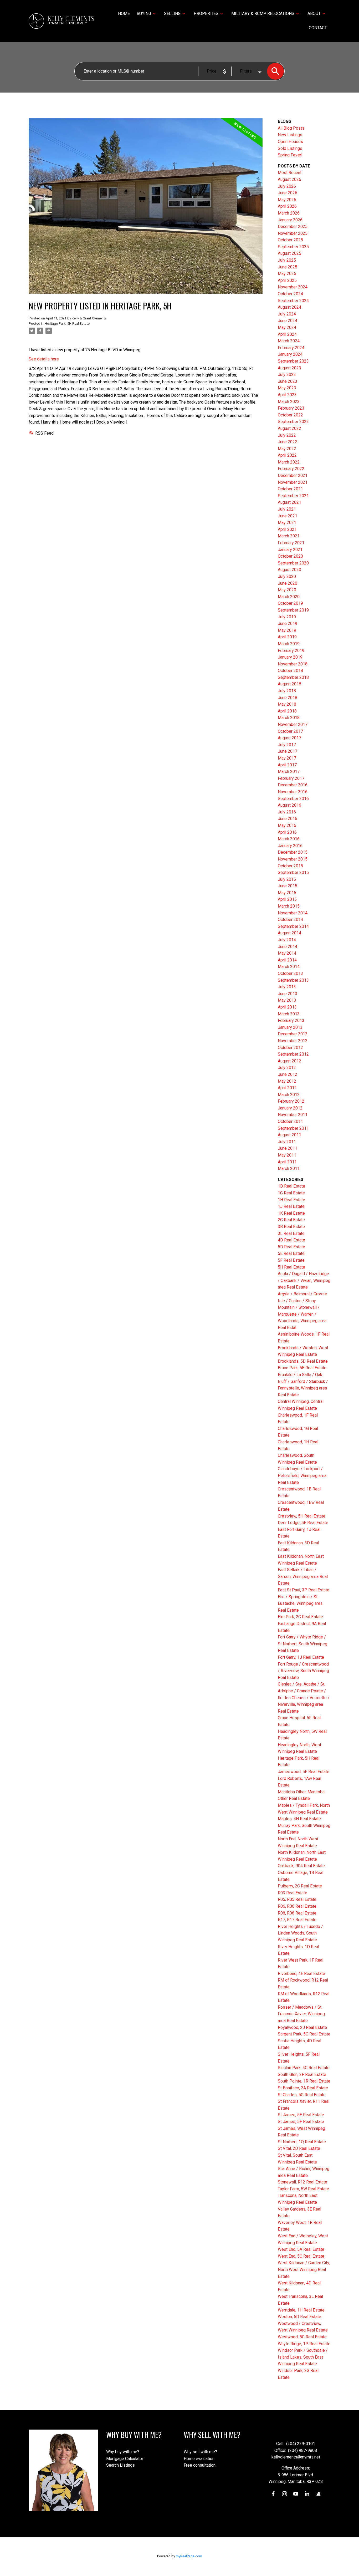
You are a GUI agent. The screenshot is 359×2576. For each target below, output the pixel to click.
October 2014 (290, 920)
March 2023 (289, 402)
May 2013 (287, 1000)
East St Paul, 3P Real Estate (304, 1590)
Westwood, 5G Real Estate (302, 2337)
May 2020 (287, 590)
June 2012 (288, 1074)
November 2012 (293, 1041)
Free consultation (200, 2465)
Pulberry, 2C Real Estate (300, 1886)
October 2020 (290, 556)
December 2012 (293, 1034)
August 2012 (289, 1061)
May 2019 (287, 630)
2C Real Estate (291, 1220)
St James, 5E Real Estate (301, 2115)
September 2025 (293, 247)
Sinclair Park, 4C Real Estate (304, 2068)
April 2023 (287, 395)
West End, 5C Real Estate (301, 2256)
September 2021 (293, 496)
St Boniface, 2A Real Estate (303, 2088)
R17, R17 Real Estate (297, 1920)
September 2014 (293, 926)
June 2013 (288, 994)
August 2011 (289, 1135)
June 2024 (288, 321)
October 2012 (290, 1048)
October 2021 (290, 489)
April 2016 (287, 832)
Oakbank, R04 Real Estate (301, 1866)
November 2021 (293, 482)
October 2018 (290, 671)
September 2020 (293, 563)
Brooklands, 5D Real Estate (303, 1361)
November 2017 (293, 724)
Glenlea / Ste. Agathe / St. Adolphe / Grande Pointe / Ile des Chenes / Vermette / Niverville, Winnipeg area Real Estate (304, 1697)
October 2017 (290, 731)
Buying (144, 14)
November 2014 (293, 913)
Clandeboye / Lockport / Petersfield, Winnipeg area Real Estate (302, 1475)
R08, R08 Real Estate (297, 1913)
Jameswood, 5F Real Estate (304, 1772)
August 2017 (289, 738)
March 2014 (289, 967)
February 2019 (291, 651)
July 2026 (287, 186)
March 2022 (289, 462)
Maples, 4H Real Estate (299, 1819)
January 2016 (290, 846)
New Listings (290, 135)
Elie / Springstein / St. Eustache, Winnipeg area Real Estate (300, 1603)
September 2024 (293, 301)
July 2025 (287, 260)
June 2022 (288, 442)
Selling (172, 14)
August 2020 (289, 570)
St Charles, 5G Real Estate (302, 2095)
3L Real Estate (291, 1233)
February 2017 (291, 778)
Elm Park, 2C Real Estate (300, 1617)
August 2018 (289, 684)
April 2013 (287, 1007)
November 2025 (293, 233)
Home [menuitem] (124, 14)
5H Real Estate (291, 1267)
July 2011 (287, 1142)
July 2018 (287, 691)
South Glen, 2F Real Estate (302, 2074)
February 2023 (291, 408)
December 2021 (293, 475)
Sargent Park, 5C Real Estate (304, 2034)
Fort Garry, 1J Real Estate (301, 1657)
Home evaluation (199, 2459)
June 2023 (288, 381)
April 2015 (287, 899)
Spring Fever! (290, 155)
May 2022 (287, 449)
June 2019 (288, 623)
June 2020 (288, 583)
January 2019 (290, 657)
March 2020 (289, 597)
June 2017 (288, 751)
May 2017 (287, 758)
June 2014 (288, 947)
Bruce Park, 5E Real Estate (302, 1368)
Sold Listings (290, 148)
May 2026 (287, 200)
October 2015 (290, 866)
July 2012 (287, 1068)
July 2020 (287, 576)
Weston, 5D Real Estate (299, 2317)
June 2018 (288, 698)
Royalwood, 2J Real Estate (302, 2027)
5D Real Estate (291, 1247)
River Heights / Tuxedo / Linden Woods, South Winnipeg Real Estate (300, 1933)
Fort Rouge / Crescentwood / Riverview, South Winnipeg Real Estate (303, 1671)
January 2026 (290, 220)
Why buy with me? (123, 2452)
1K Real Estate (291, 1213)
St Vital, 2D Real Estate (299, 2148)
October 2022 (290, 415)
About (314, 14)
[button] (273, 2494)
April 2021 (287, 529)
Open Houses (290, 142)
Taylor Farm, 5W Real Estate (303, 2189)
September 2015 (293, 872)
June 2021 (288, 516)
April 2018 (287, 711)
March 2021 (289, 536)
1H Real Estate (291, 1200)
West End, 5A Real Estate (301, 2249)
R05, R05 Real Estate (297, 1899)
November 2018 (293, 664)
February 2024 (291, 348)
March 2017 (289, 772)
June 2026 (288, 193)
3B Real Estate (291, 1227)
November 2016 (293, 792)
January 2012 (290, 1108)
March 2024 (289, 341)
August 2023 (289, 368)
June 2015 (288, 886)
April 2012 (287, 1088)
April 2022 (287, 455)
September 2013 (293, 980)
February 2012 (291, 1101)
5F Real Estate (291, 1260)
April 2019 (287, 637)
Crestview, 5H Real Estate (302, 1516)
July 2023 (287, 375)
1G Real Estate (291, 1193)
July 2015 (287, 879)
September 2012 (293, 1054)
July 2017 (287, 745)
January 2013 (290, 1027)
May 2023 (287, 388)
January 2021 (290, 550)
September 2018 (293, 677)
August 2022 (289, 428)
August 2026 (289, 179)
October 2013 (290, 973)
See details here (44, 359)
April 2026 (287, 206)
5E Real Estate (291, 1253)
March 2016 (289, 839)
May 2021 (287, 523)
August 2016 (289, 805)
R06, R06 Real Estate (297, 1906)
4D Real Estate (291, 1240)
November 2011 (293, 1115)
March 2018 (289, 718)
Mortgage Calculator (125, 2459)
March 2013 (289, 1014)
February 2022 (291, 469)
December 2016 (293, 785)
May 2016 (287, 825)
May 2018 (287, 704)
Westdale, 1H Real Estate (301, 2310)
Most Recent (290, 173)
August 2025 (289, 253)
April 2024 (287, 334)
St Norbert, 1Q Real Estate (302, 2142)
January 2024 (290, 354)
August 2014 (289, 933)
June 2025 (288, 267)
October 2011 (290, 1121)
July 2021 (287, 509)
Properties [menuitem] (206, 14)
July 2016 (287, 812)
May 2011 (287, 1155)
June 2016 (288, 819)
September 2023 (293, 361)
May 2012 (287, 1081)
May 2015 (287, 893)
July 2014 (287, 940)
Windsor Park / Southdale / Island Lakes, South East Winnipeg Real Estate (303, 2357)
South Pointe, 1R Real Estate (304, 2081)
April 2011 (287, 1162)
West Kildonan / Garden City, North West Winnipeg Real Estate (304, 2269)
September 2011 (293, 1128)
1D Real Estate (291, 1186)
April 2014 (287, 960)
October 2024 (290, 294)
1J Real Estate (291, 1206)
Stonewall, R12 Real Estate (302, 2182)
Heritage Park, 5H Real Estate (67, 324)
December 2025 (293, 226)
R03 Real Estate (293, 1893)
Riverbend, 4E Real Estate (301, 1974)
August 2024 (289, 307)
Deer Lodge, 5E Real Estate (303, 1523)
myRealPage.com (189, 2556)
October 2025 (290, 240)
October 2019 (290, 603)
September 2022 (293, 422)
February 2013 (291, 1020)
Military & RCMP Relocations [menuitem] (263, 14)
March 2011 (289, 1169)
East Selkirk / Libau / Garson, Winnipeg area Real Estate (303, 1576)
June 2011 (288, 1148)
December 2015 (293, 852)
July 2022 (287, 435)
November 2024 (293, 287)
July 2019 (287, 617)
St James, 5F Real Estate (301, 2122)
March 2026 (289, 213)
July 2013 (287, 987)
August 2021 (289, 502)
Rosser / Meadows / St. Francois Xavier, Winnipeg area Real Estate (301, 2014)
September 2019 (293, 610)
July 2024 (287, 314)
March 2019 (289, 644)
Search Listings (120, 2465)
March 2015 (289, 906)
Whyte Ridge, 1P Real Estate (304, 2344)
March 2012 (289, 1095)
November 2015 (293, 859)
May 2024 (287, 327)
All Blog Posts (291, 128)
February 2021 (291, 543)
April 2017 (287, 765)
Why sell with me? (200, 2452)
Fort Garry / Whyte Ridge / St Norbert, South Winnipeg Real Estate (302, 1644)
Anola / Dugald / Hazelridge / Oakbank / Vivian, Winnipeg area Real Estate (304, 1280)
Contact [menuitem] (318, 28)
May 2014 (287, 953)
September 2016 (293, 799)
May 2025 (287, 274)
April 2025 (287, 280)
